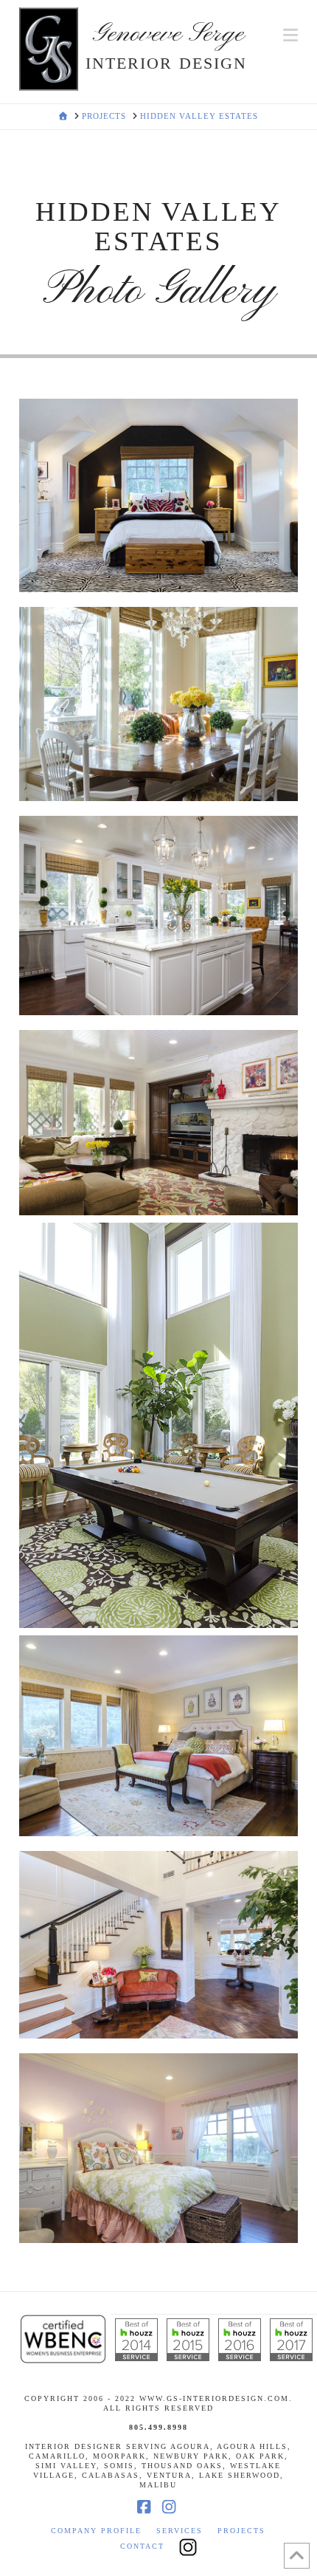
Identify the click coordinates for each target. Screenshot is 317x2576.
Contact (142, 2546)
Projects (241, 2531)
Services (180, 2531)
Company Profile (96, 2531)
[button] (290, 35)
